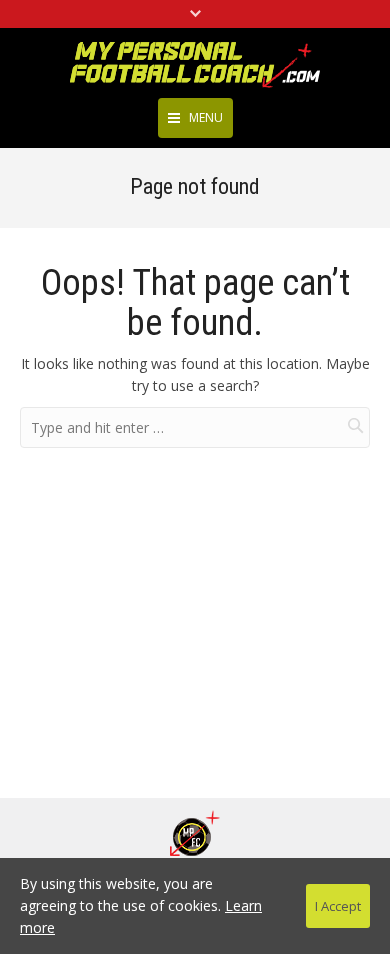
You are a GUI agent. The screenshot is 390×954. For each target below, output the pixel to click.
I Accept (338, 906)
